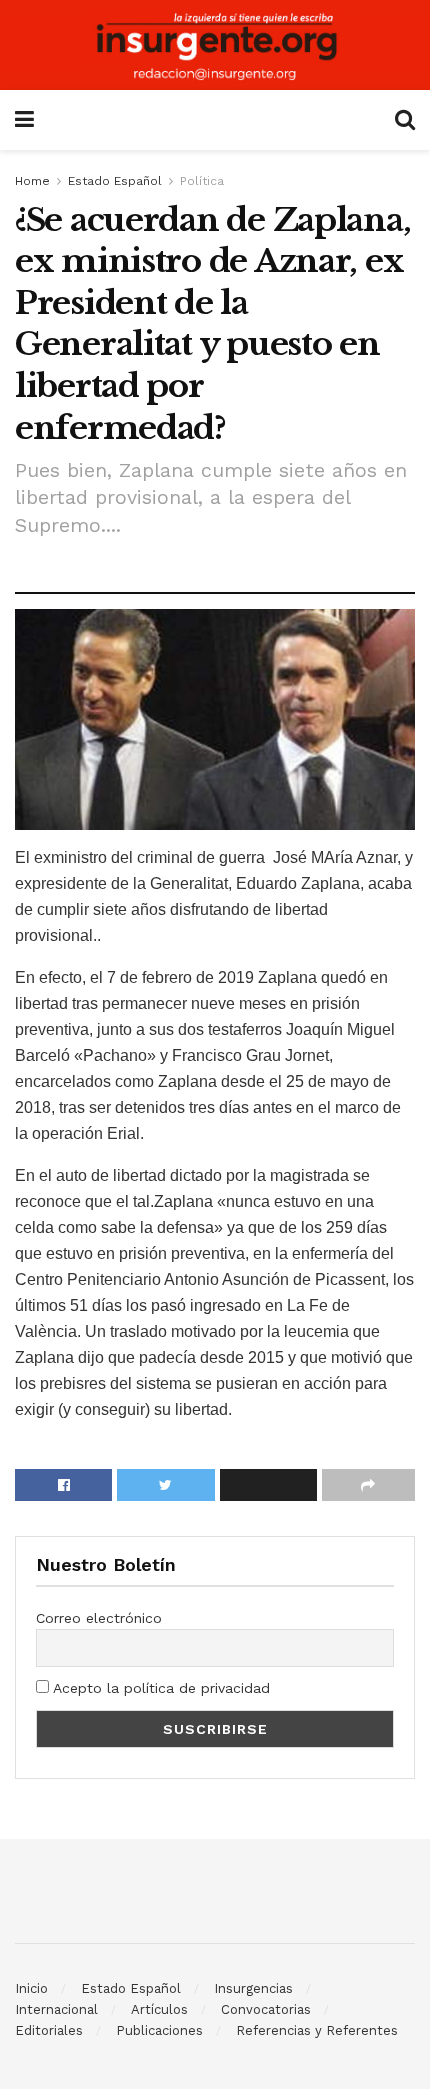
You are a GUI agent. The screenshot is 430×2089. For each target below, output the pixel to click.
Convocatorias (266, 2009)
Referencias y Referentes (317, 2030)
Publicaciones (159, 2030)
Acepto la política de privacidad (159, 1688)
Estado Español (115, 181)
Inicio (31, 1988)
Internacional (56, 2009)
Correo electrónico (99, 1618)
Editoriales (49, 2030)
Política (202, 181)
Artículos (159, 2009)
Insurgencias (253, 1988)
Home (32, 181)
